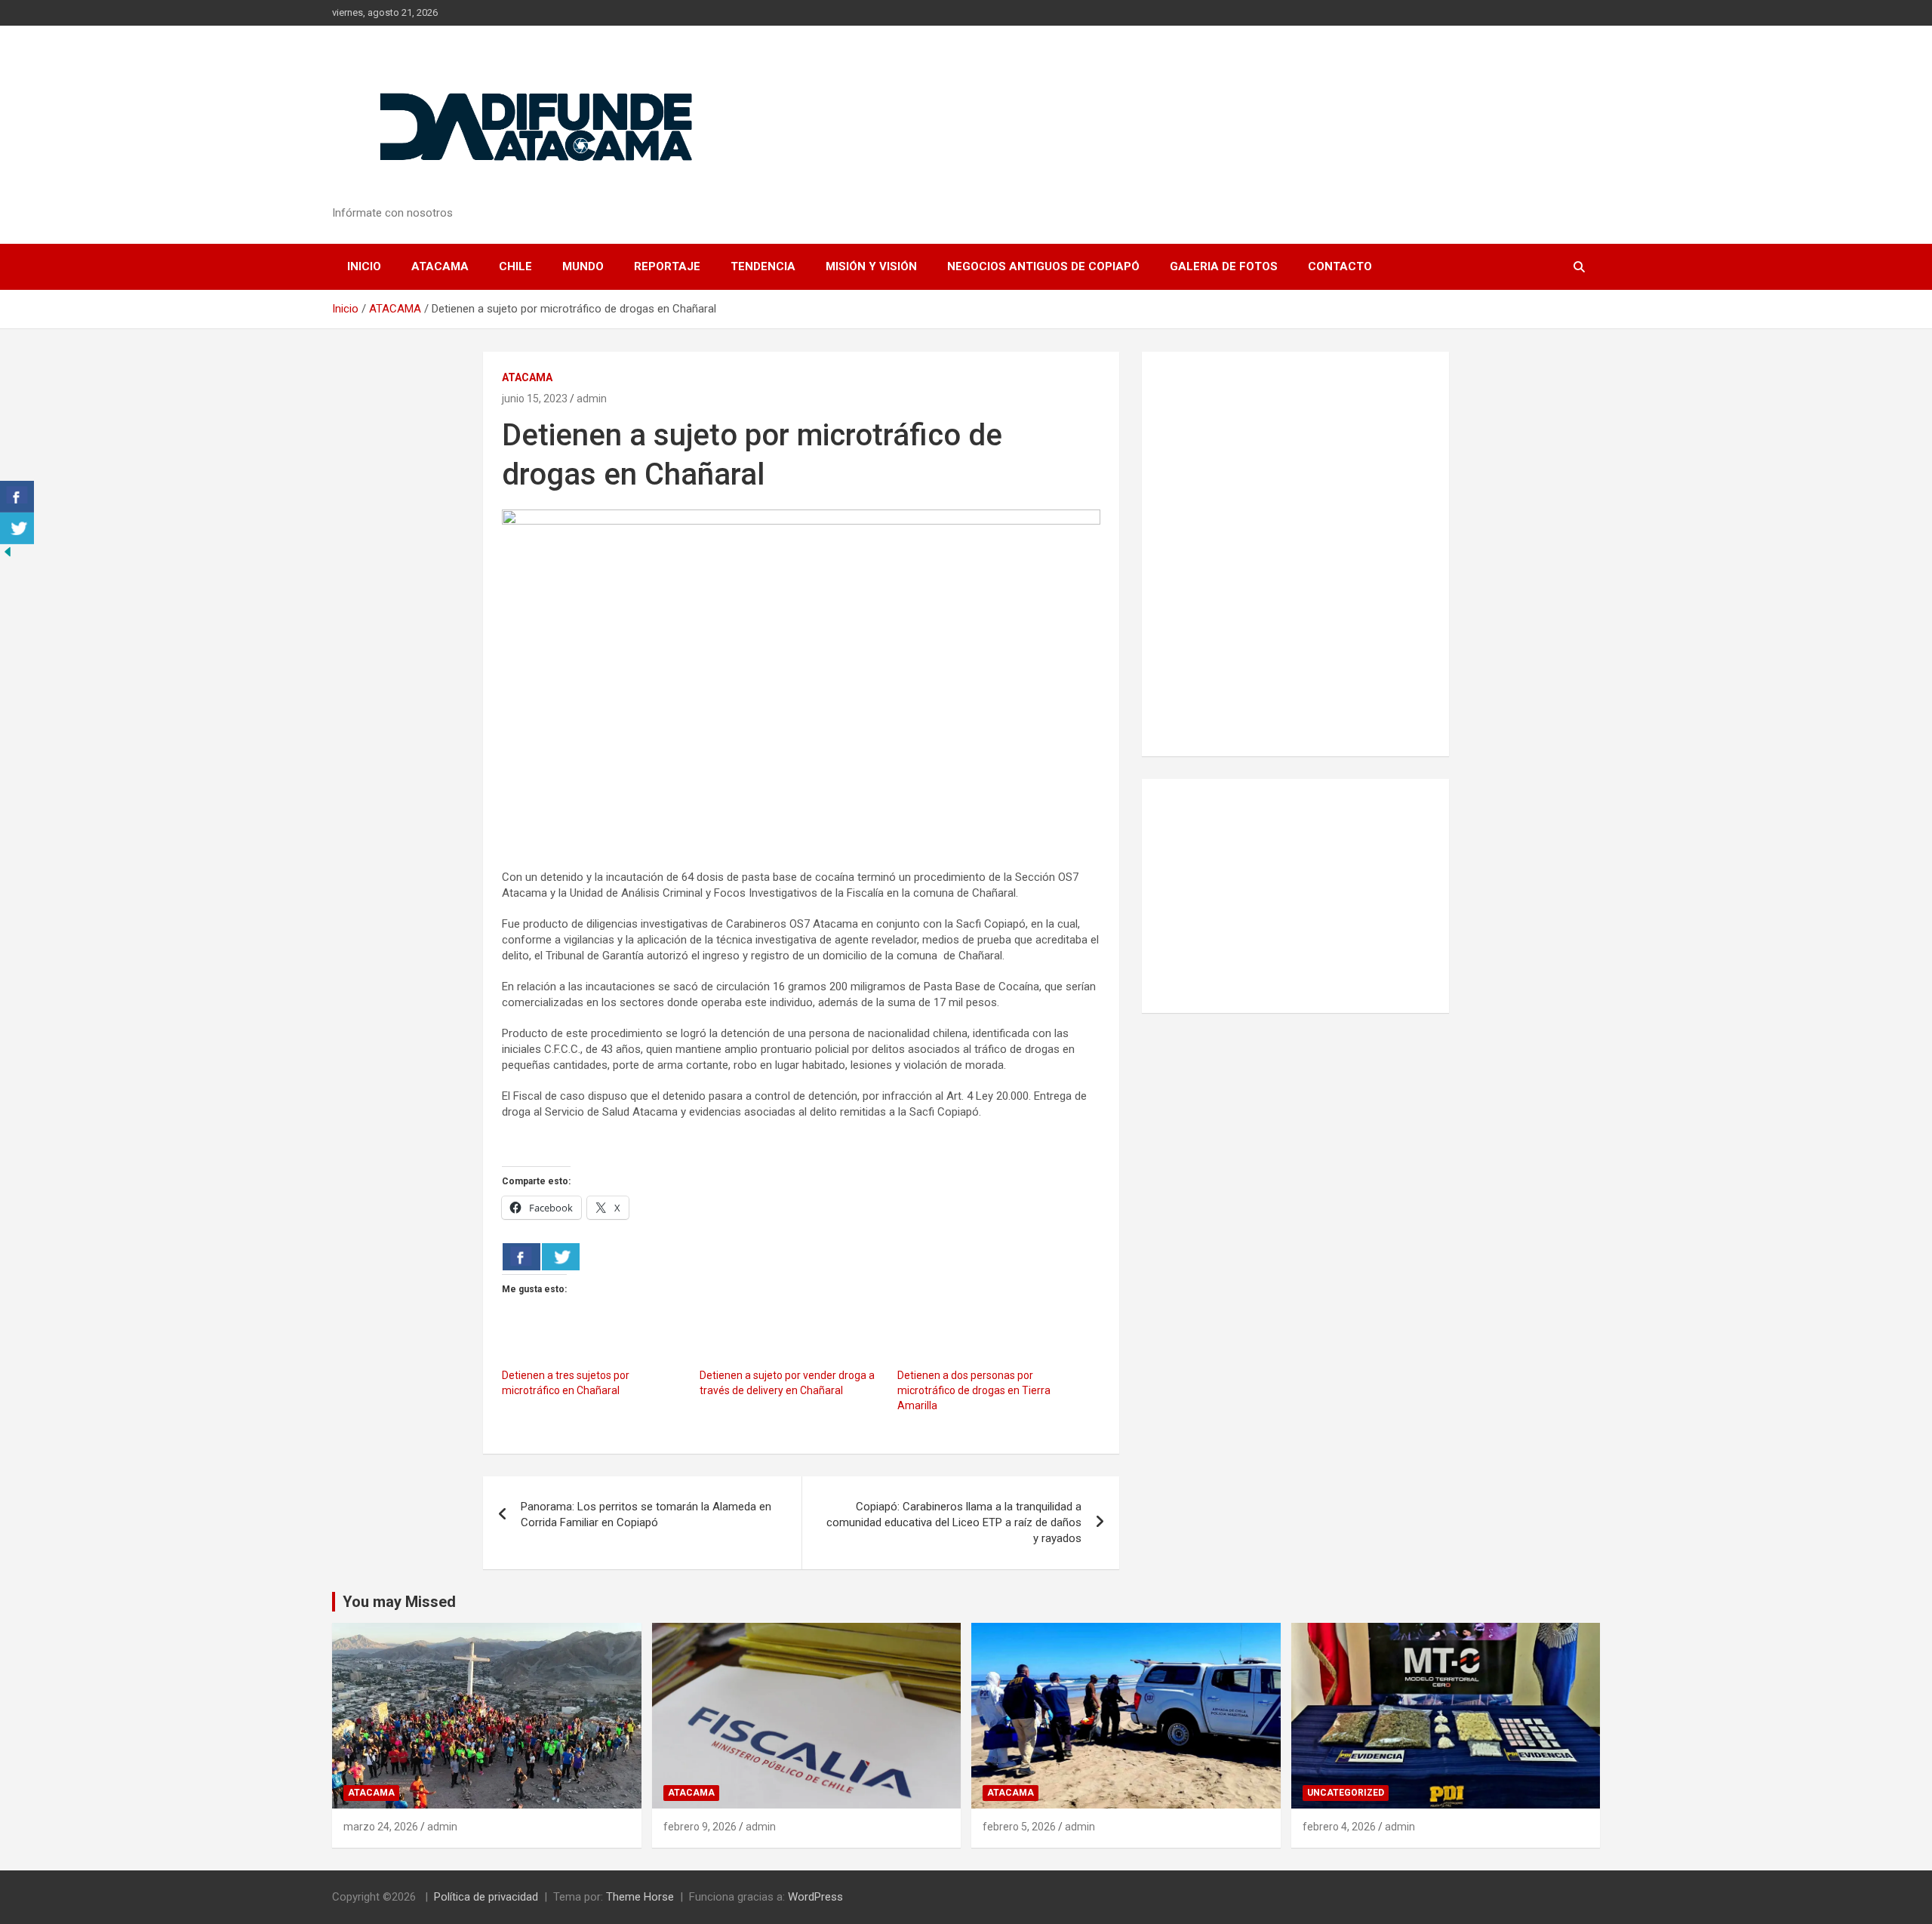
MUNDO (583, 266)
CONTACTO (1340, 266)
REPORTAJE (667, 266)
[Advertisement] (1295, 896)
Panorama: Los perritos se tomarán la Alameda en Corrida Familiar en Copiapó (646, 1515)
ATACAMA (440, 266)
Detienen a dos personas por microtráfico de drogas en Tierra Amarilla (974, 1390)
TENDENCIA (763, 266)
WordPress (815, 1897)
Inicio (364, 266)
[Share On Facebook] (521, 1257)
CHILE (515, 266)
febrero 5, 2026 (1019, 1827)
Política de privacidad (486, 1897)
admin (592, 399)
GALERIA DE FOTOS (1224, 266)
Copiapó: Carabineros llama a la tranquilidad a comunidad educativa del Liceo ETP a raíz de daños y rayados (954, 1522)
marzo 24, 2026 (381, 1827)
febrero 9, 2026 (700, 1827)
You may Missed (399, 1602)
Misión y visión (871, 266)
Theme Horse (640, 1897)
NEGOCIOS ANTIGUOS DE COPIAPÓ (1043, 266)
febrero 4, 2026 (1339, 1827)
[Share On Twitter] (561, 1257)
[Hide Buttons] (8, 552)
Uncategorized (1346, 1793)
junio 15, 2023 (535, 399)
